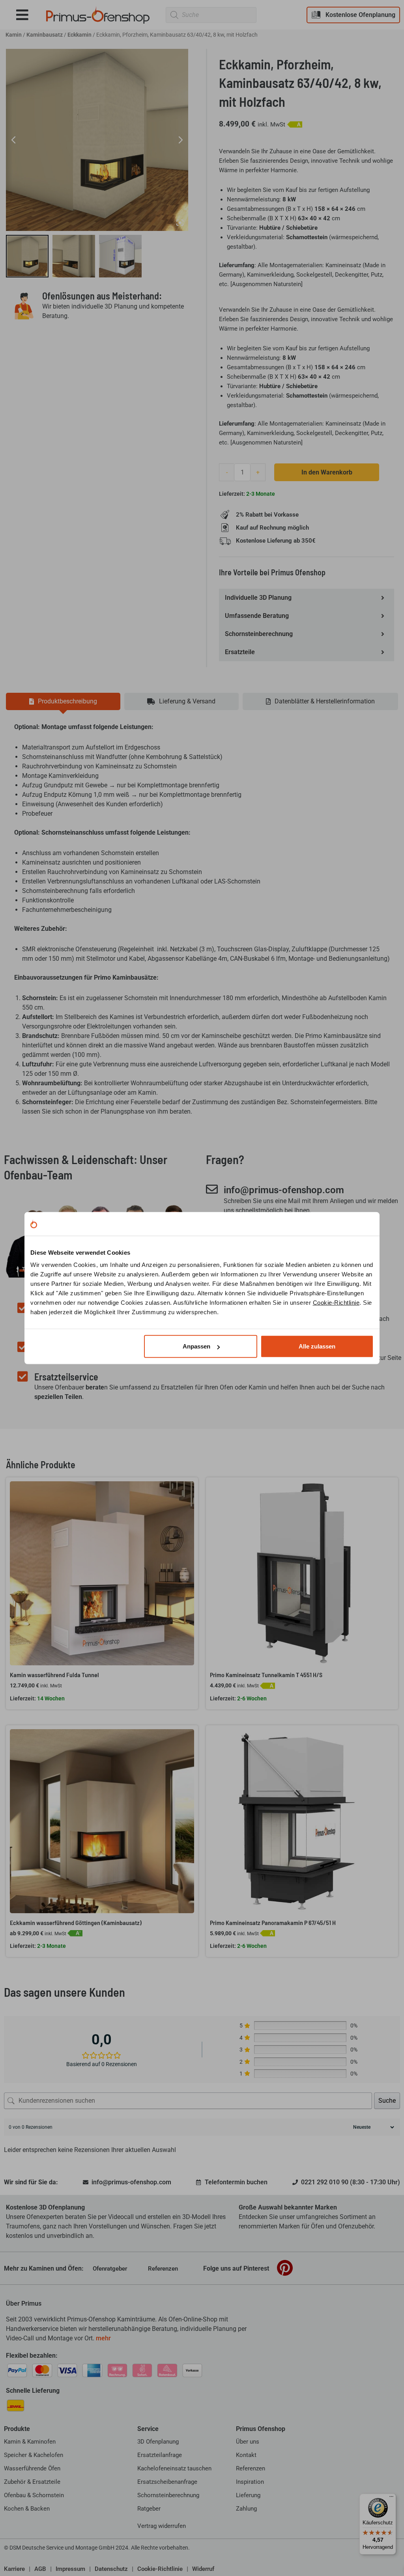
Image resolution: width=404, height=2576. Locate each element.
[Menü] (391, 2498)
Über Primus (24, 2304)
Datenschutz (111, 2569)
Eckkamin (79, 35)
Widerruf (203, 2569)
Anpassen (196, 1346)
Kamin (14, 35)
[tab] (63, 701)
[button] (28, 15)
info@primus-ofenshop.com (284, 1190)
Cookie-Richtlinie (336, 1303)
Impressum (70, 2569)
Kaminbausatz (45, 35)
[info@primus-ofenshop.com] (212, 1189)
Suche (387, 2101)
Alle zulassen (317, 1346)
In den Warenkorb (327, 472)
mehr (103, 2338)
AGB (40, 2569)
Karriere (14, 2569)
